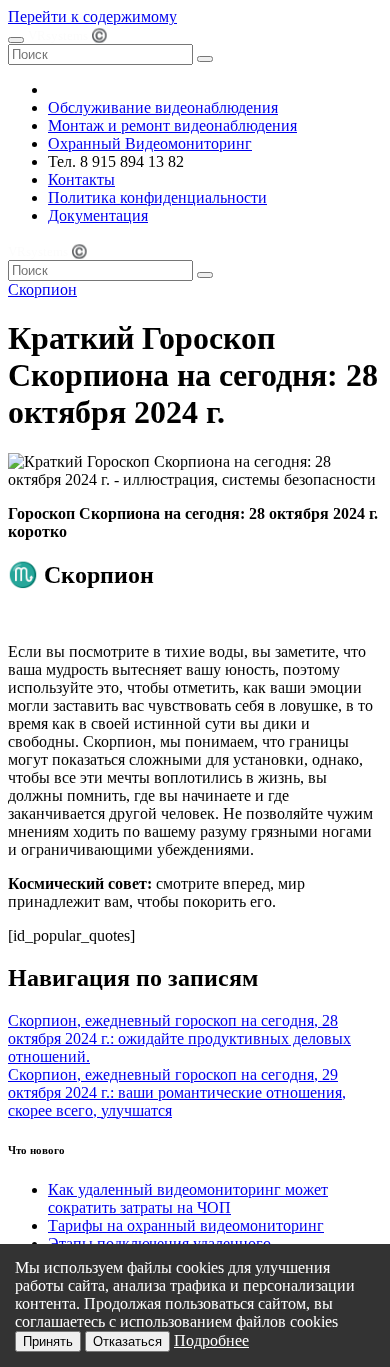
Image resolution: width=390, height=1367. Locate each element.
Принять (48, 1341)
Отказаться (127, 1341)
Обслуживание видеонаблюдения (163, 107)
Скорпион (42, 289)
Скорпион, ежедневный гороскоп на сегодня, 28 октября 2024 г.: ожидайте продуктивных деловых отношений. (179, 1038)
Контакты (81, 179)
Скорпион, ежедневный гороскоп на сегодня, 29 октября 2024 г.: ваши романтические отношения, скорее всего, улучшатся (177, 1092)
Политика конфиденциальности (157, 197)
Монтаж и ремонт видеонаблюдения (172, 125)
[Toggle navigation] (16, 40)
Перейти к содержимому (92, 16)
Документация (98, 215)
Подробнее (211, 1340)
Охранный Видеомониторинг (150, 143)
